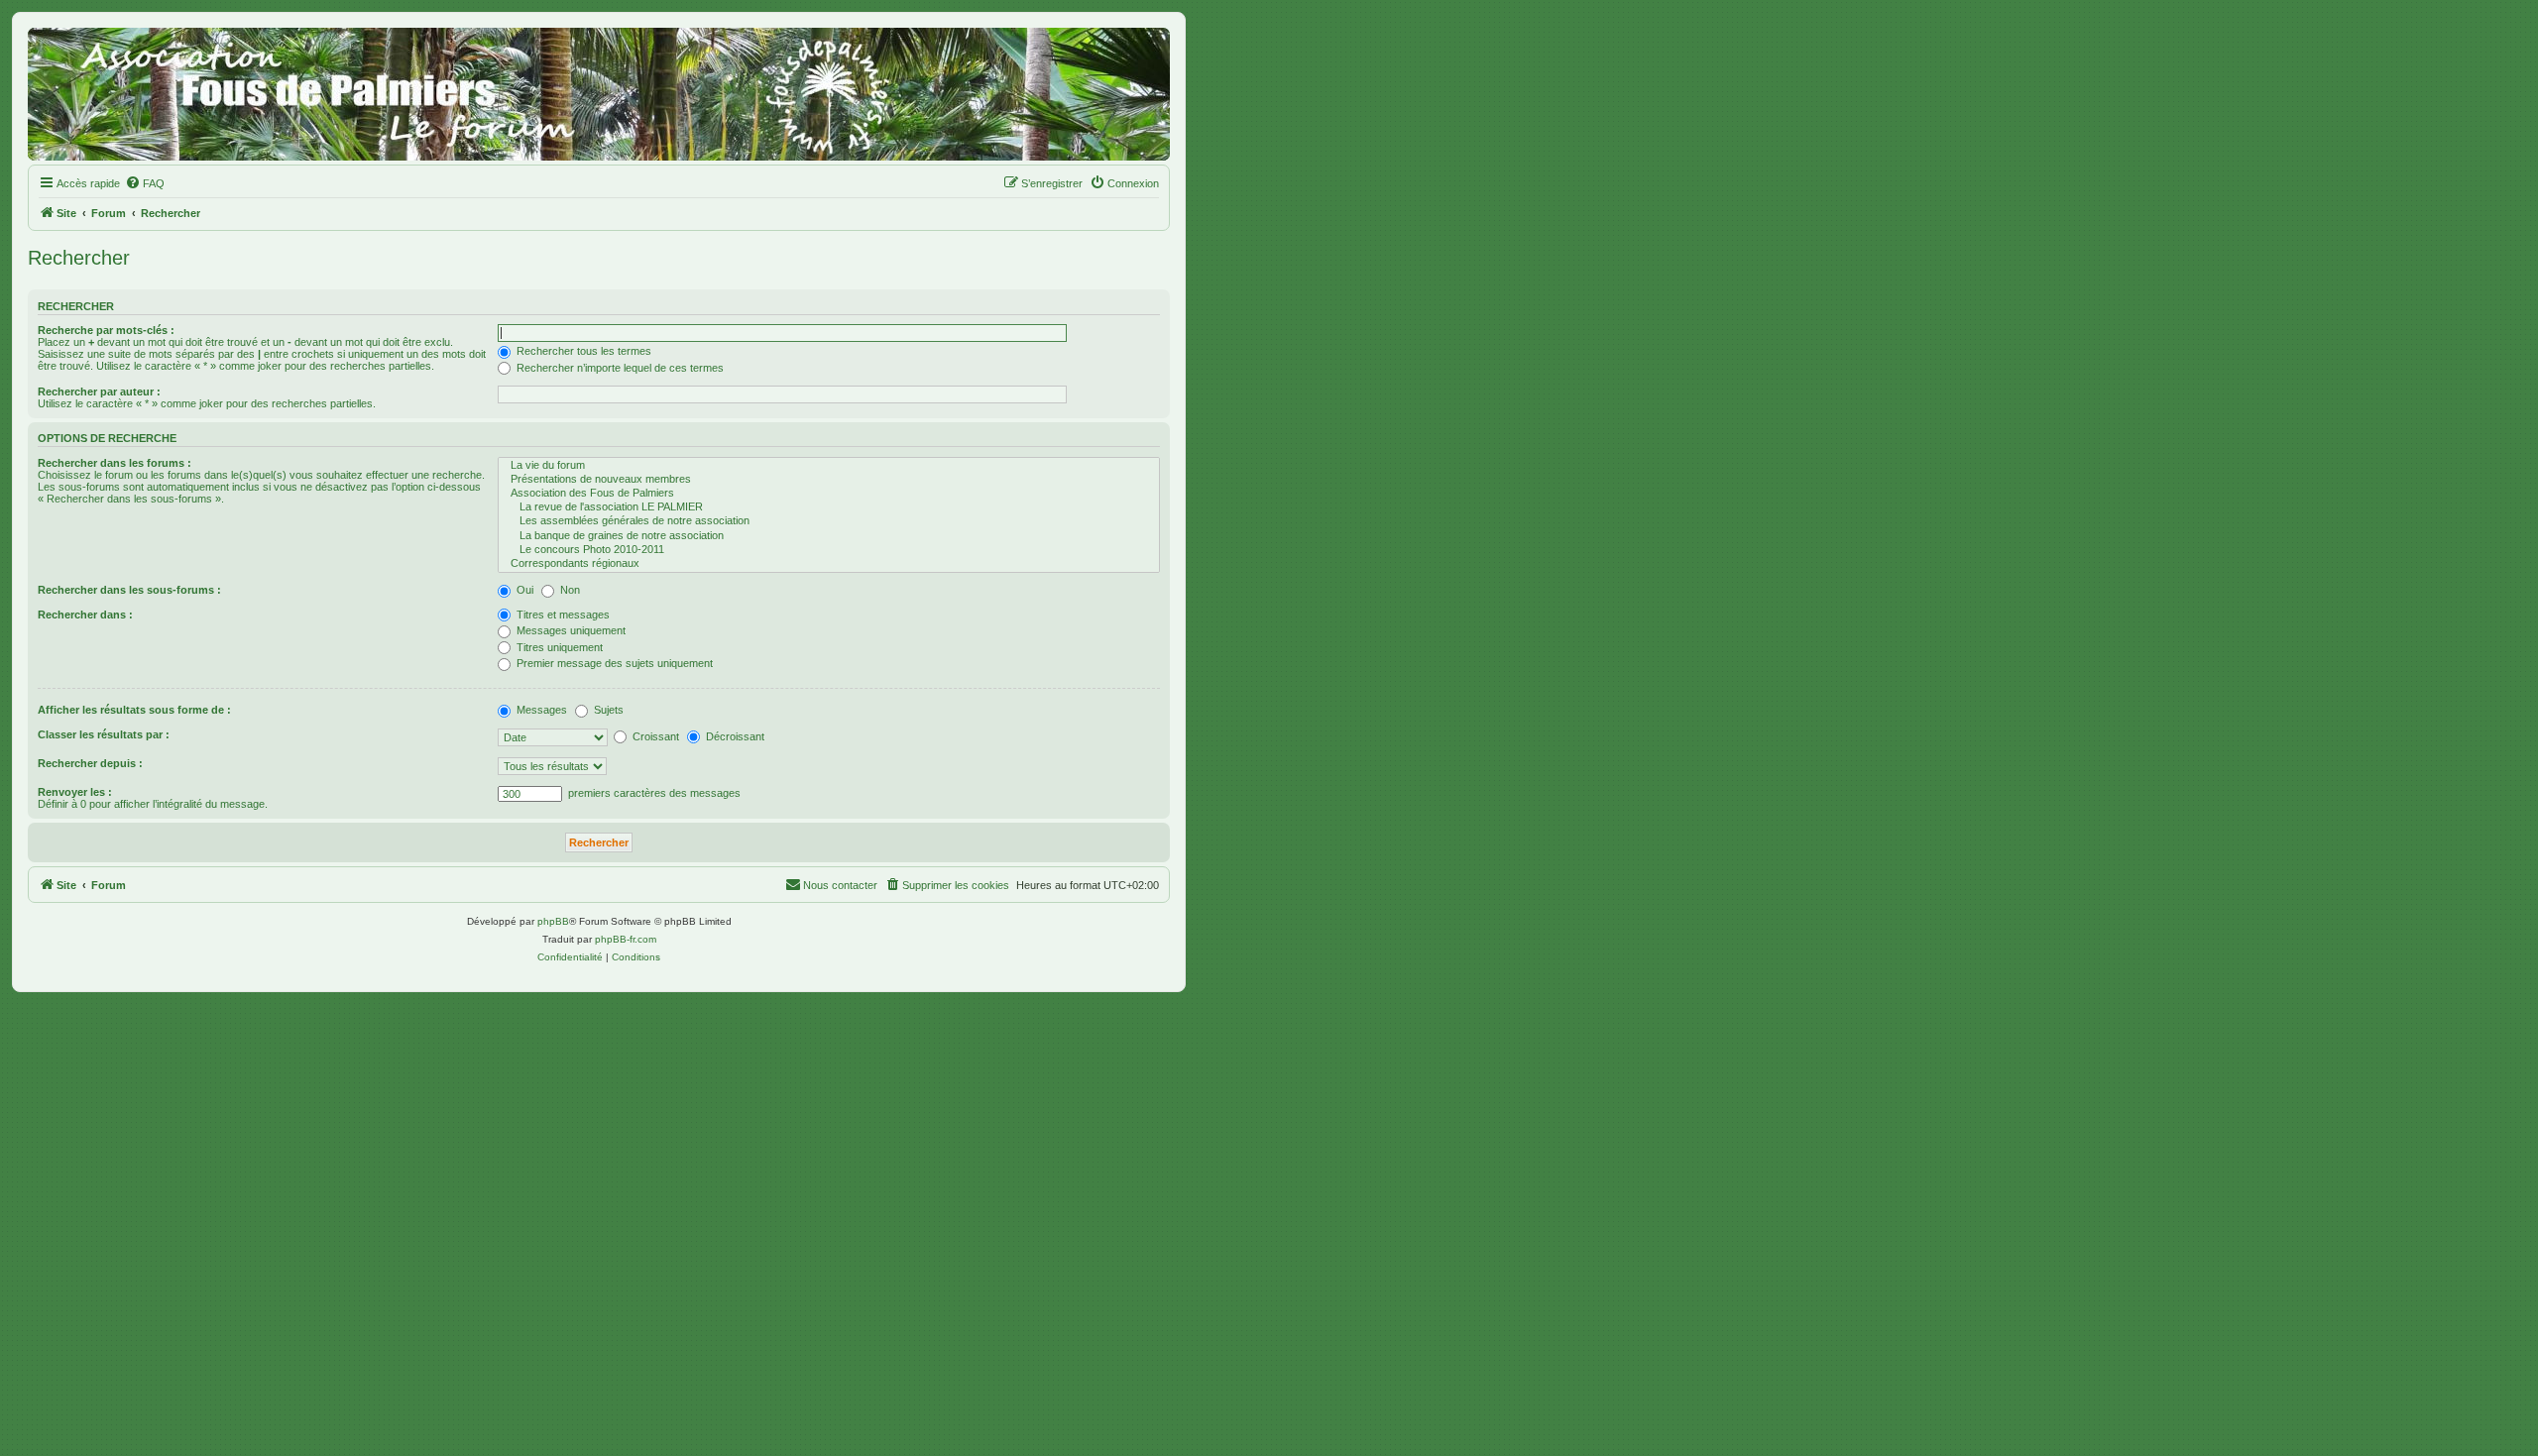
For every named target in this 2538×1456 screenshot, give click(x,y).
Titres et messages (562, 615)
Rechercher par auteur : (99, 392)
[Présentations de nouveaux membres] (829, 480)
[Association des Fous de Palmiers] (829, 494)
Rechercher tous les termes (582, 351)
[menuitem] (145, 183)
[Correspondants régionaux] (829, 564)
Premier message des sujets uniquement (613, 663)
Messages (540, 710)
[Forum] (599, 94)
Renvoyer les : (75, 792)
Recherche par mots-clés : (106, 330)
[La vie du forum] (829, 466)
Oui (523, 590)
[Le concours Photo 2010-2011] (829, 550)
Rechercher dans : (85, 615)
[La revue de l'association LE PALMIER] (829, 507)
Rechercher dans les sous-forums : (129, 590)
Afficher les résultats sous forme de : (134, 710)
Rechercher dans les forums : (115, 463)
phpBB (553, 921)
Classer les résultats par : (104, 734)
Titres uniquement (558, 647)
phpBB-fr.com (626, 939)
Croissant (654, 736)
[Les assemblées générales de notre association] (829, 521)
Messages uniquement (570, 630)
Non (569, 590)
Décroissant (734, 736)
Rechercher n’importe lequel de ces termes (619, 368)
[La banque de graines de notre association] (829, 536)
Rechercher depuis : (90, 763)
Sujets (607, 710)
